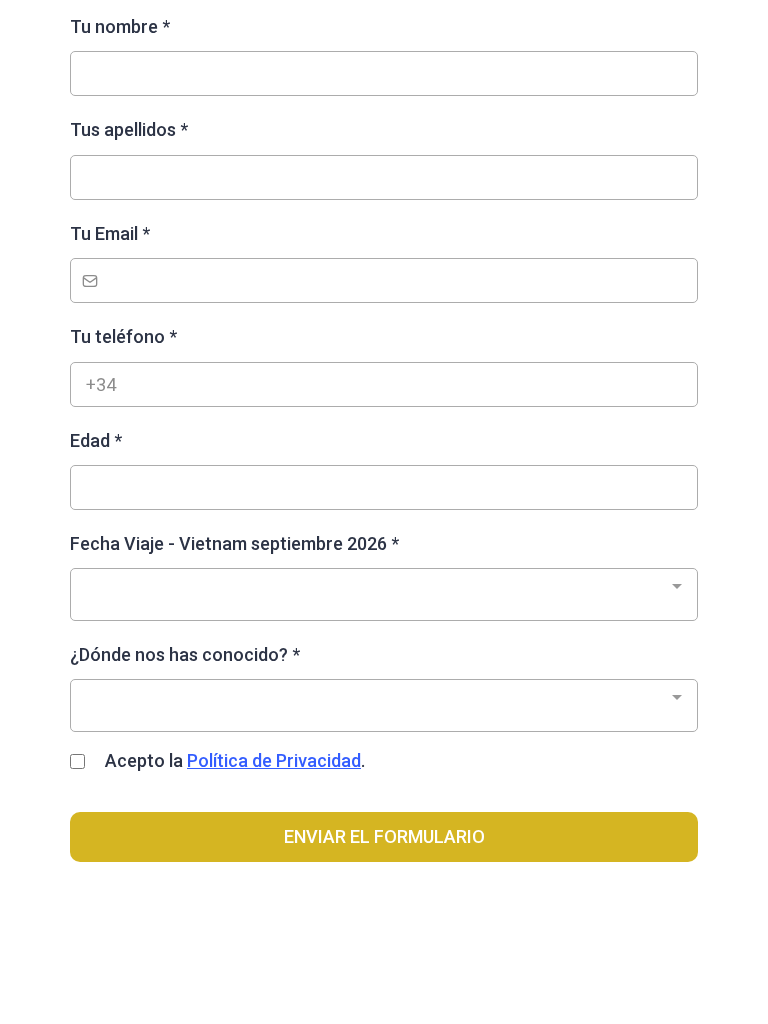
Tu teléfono (123, 336)
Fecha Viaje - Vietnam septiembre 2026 (234, 543)
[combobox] (384, 594)
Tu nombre (120, 26)
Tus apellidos (129, 129)
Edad (96, 440)
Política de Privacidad (274, 760)
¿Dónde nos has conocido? (185, 654)
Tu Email (110, 233)
